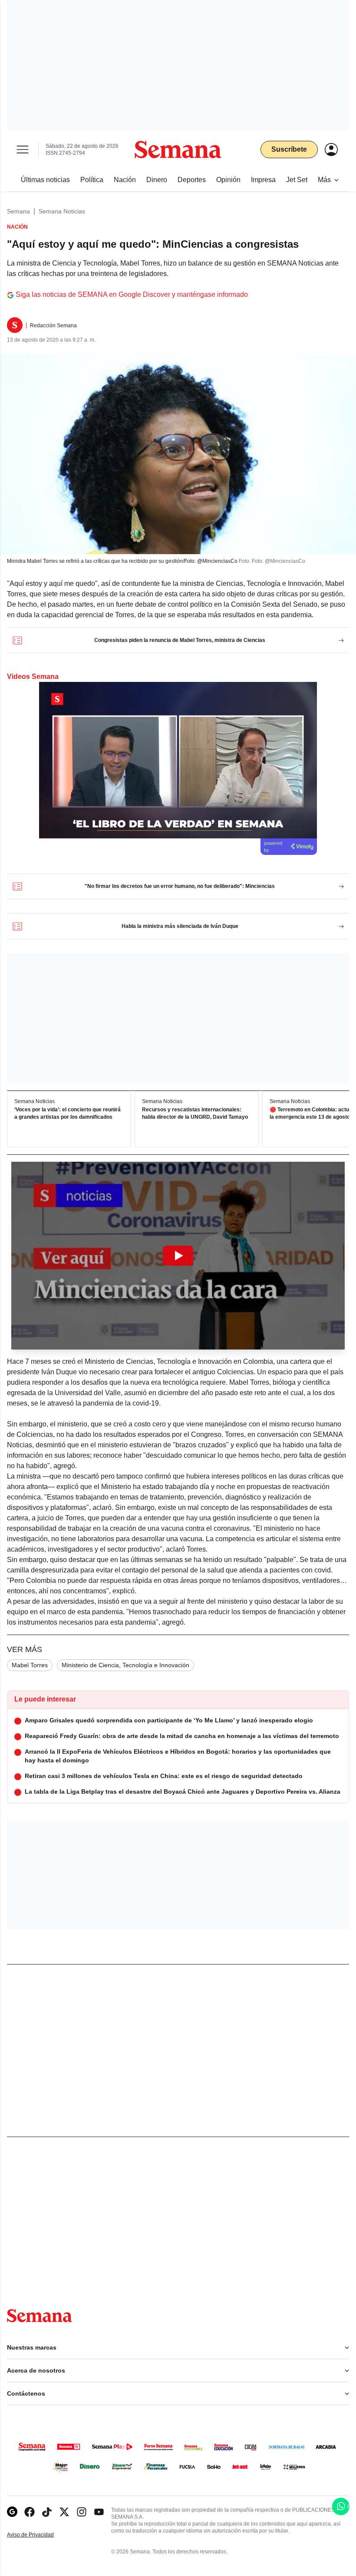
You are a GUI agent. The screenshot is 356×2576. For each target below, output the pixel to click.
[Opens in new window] (30, 2512)
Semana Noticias (62, 211)
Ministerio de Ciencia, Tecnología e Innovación (125, 1665)
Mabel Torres (30, 1665)
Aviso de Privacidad (40, 2535)
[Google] (12, 2512)
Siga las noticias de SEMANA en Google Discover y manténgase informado (132, 294)
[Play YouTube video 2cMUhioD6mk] (178, 1256)
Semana (18, 211)
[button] (178, 1256)
